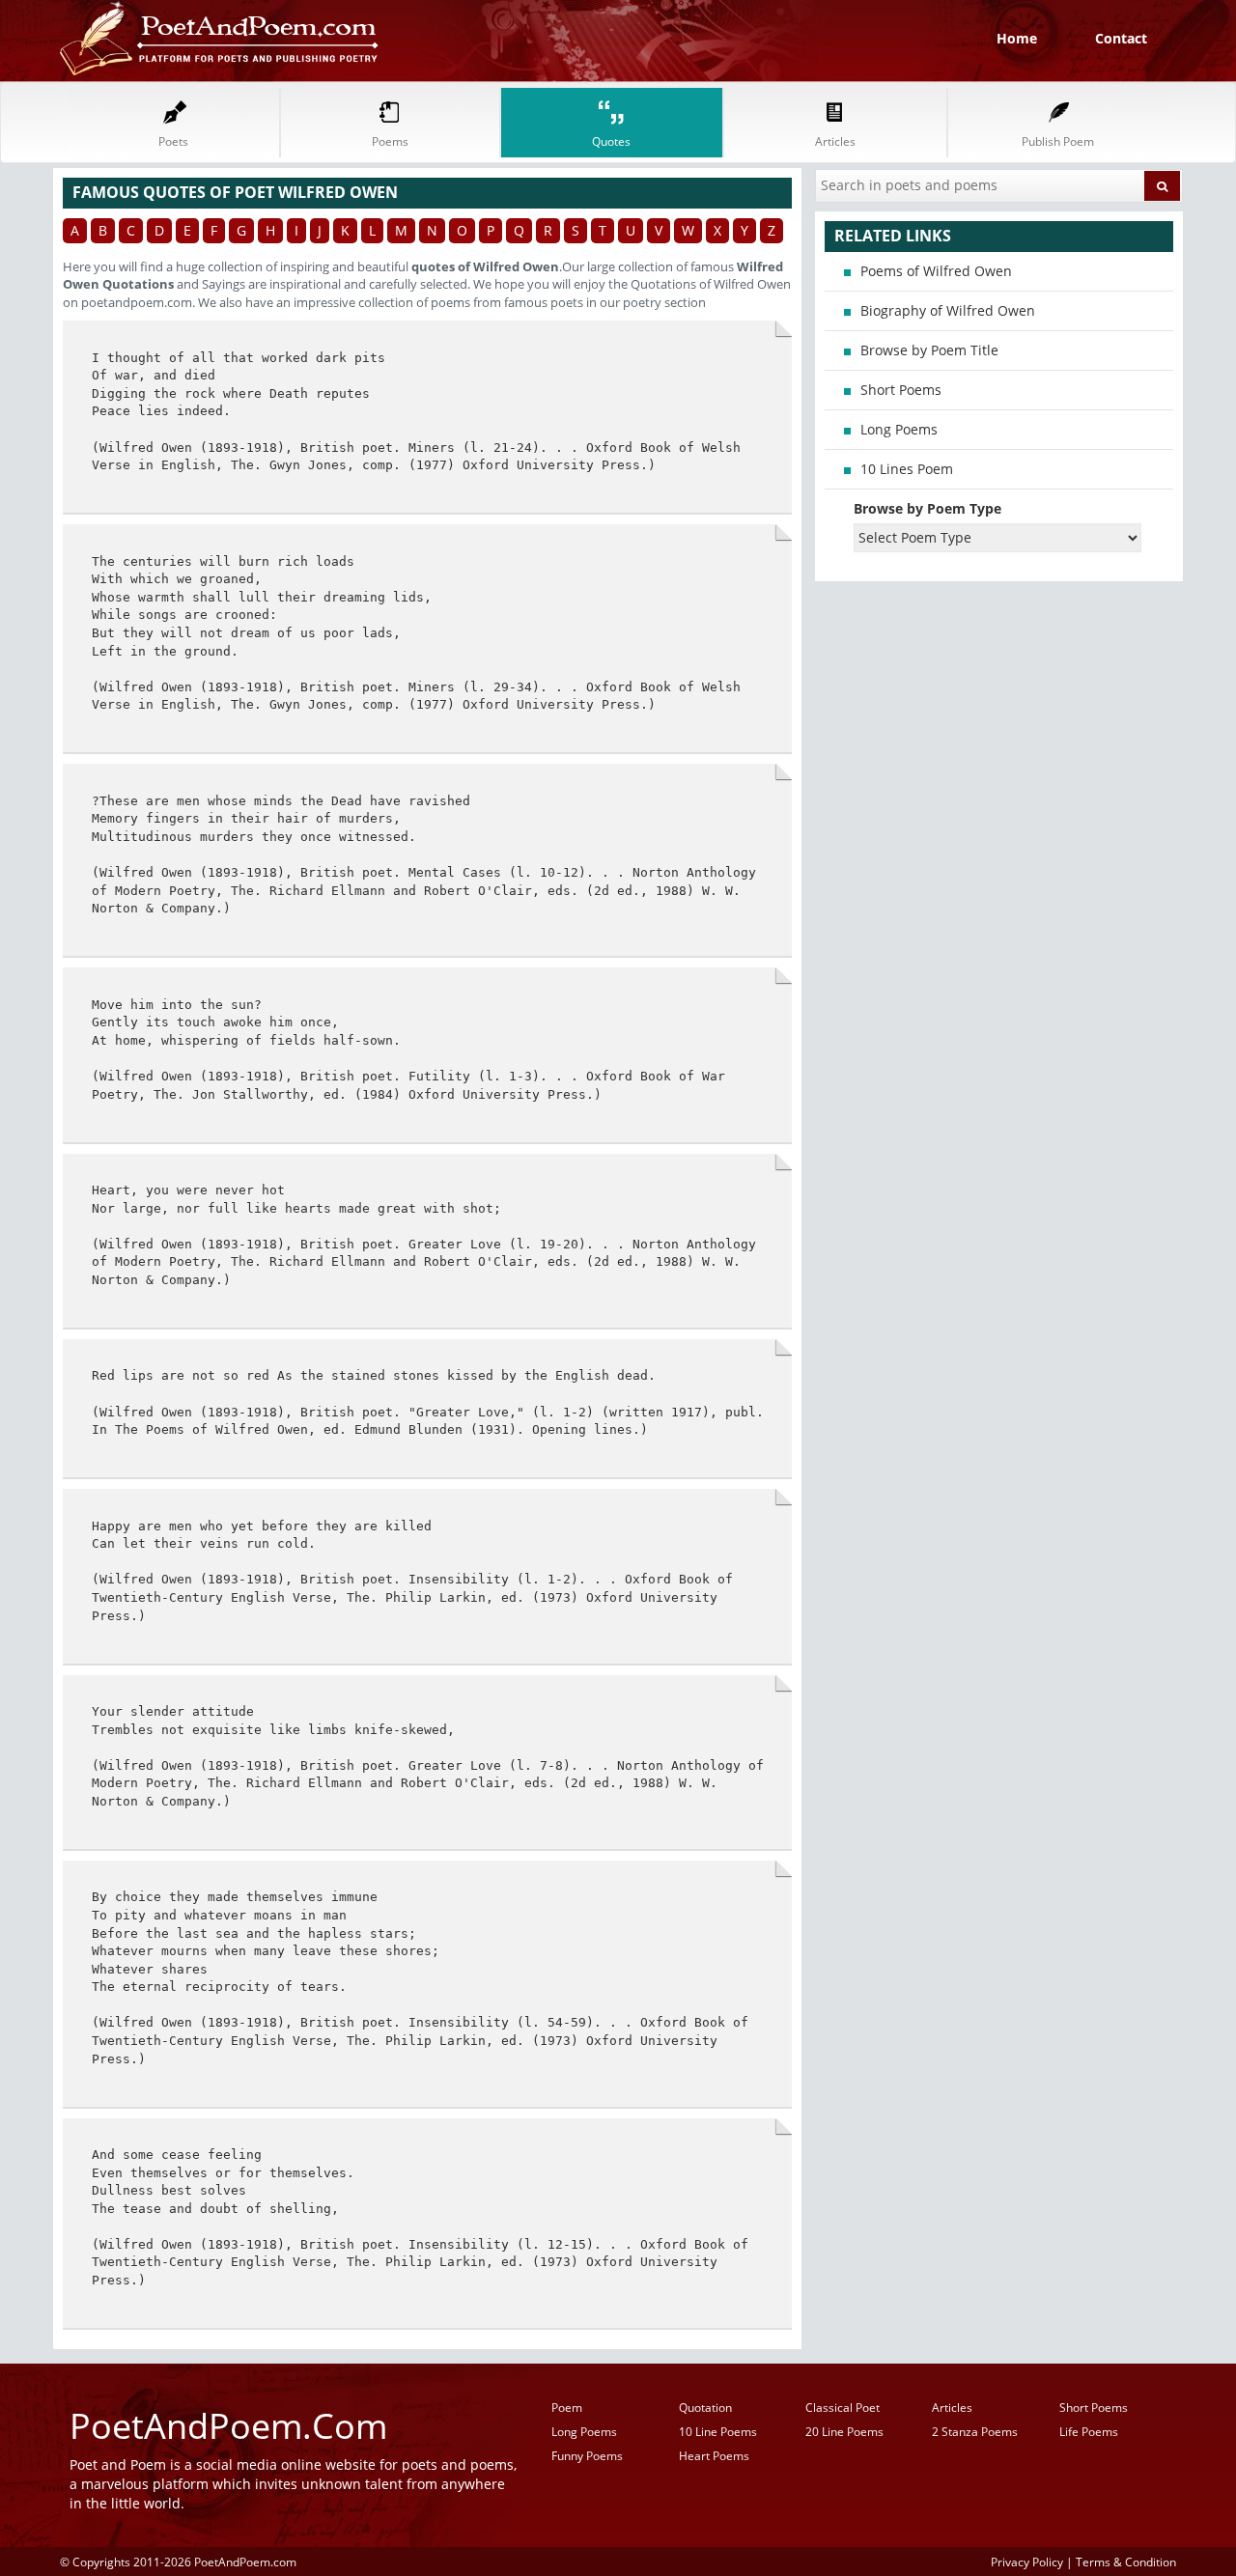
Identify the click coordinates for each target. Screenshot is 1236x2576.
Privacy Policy (1027, 2562)
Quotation (705, 2408)
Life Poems (1089, 2432)
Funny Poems (587, 2456)
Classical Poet (843, 2408)
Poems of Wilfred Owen (936, 271)
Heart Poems (714, 2456)
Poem (567, 2408)
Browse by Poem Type (927, 508)
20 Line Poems (844, 2432)
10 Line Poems (718, 2432)
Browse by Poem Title (929, 350)
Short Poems (901, 390)
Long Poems (899, 429)
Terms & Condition (1126, 2562)
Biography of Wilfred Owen (948, 310)
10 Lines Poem (907, 469)
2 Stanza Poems (975, 2432)
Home (1017, 38)
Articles (952, 2408)
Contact (1121, 38)
